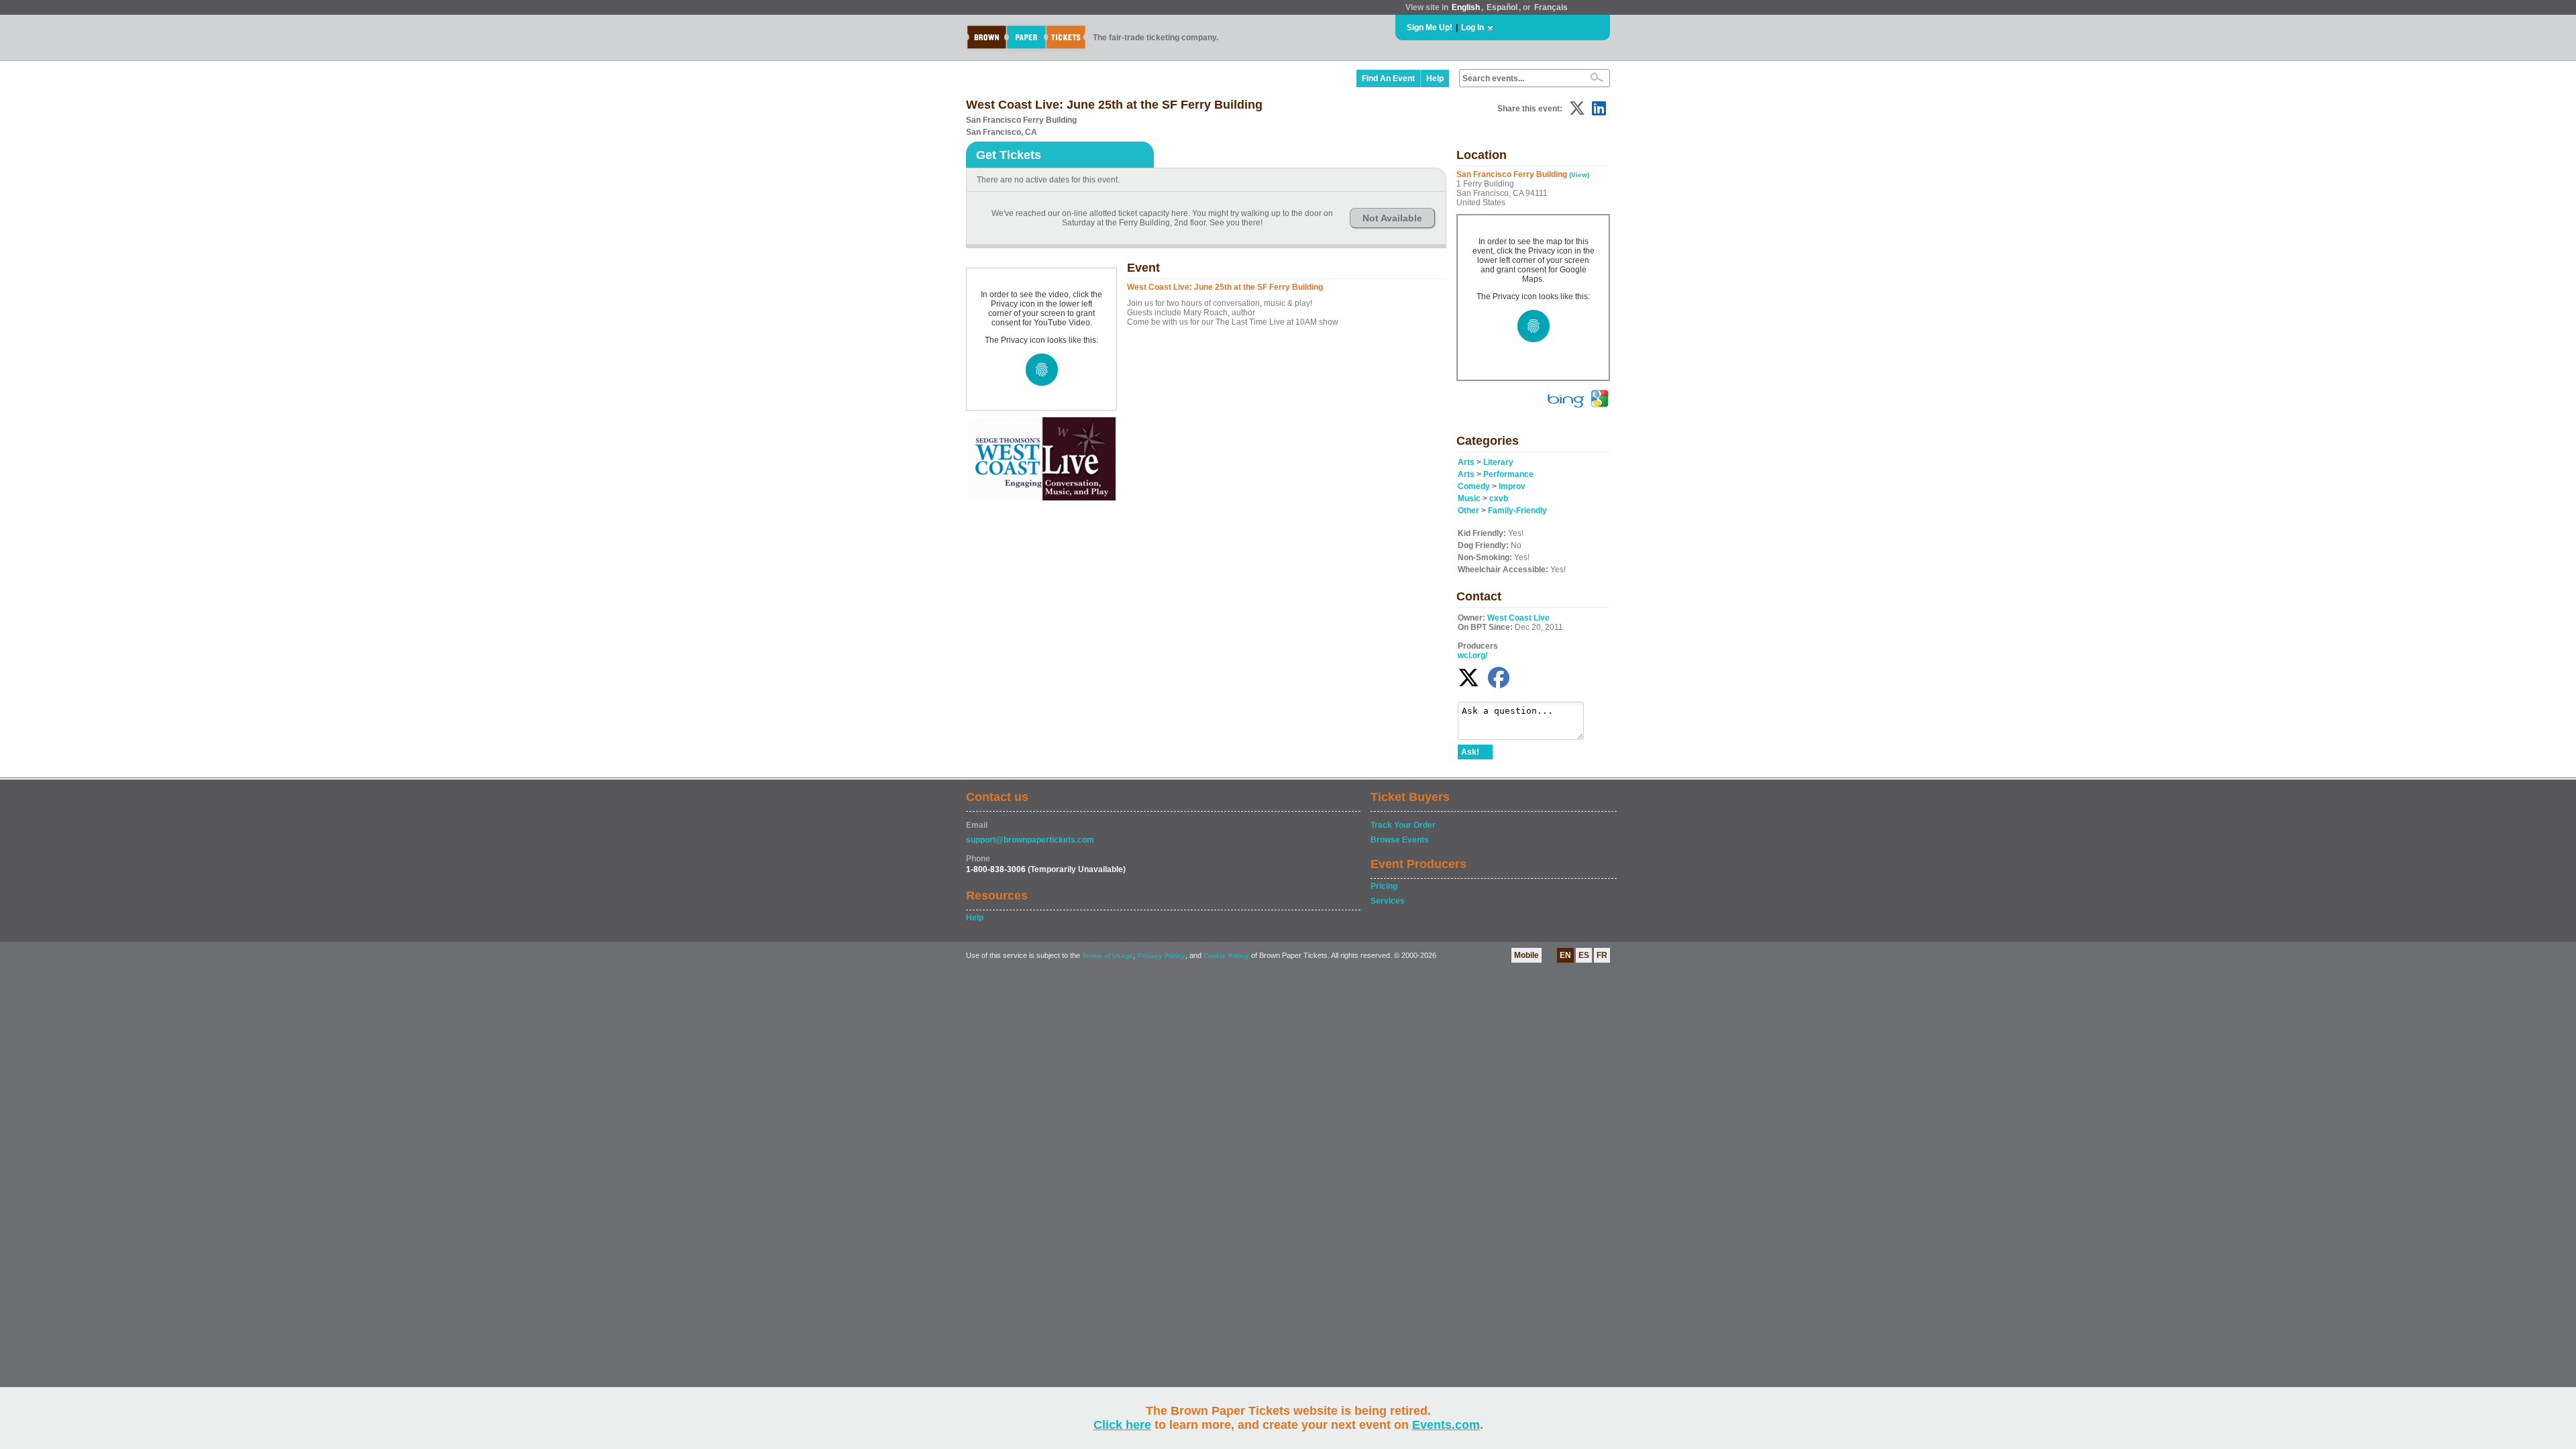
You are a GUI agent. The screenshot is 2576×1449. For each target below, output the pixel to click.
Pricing (1384, 886)
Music (1469, 498)
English (1466, 7)
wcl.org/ (1472, 655)
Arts (1466, 462)
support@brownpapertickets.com (1030, 840)
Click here (1122, 1425)
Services (1388, 901)
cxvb (1499, 498)
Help (1435, 78)
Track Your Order (1403, 825)
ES (1584, 955)
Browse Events (1400, 840)
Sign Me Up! (1430, 28)
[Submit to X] (1577, 108)
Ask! (1470, 752)
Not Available (1392, 218)
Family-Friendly (1517, 511)
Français (1551, 7)
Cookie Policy (1226, 956)
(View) (1579, 175)
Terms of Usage (1108, 956)
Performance (1508, 474)
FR (1602, 955)
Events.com (1446, 1425)
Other (1468, 511)
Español (1502, 7)
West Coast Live (1518, 618)
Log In (1472, 28)
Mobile (1526, 955)
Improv (1512, 486)
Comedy (1474, 486)
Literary (1498, 462)
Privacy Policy (1161, 956)
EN (1565, 955)
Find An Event (1388, 78)
